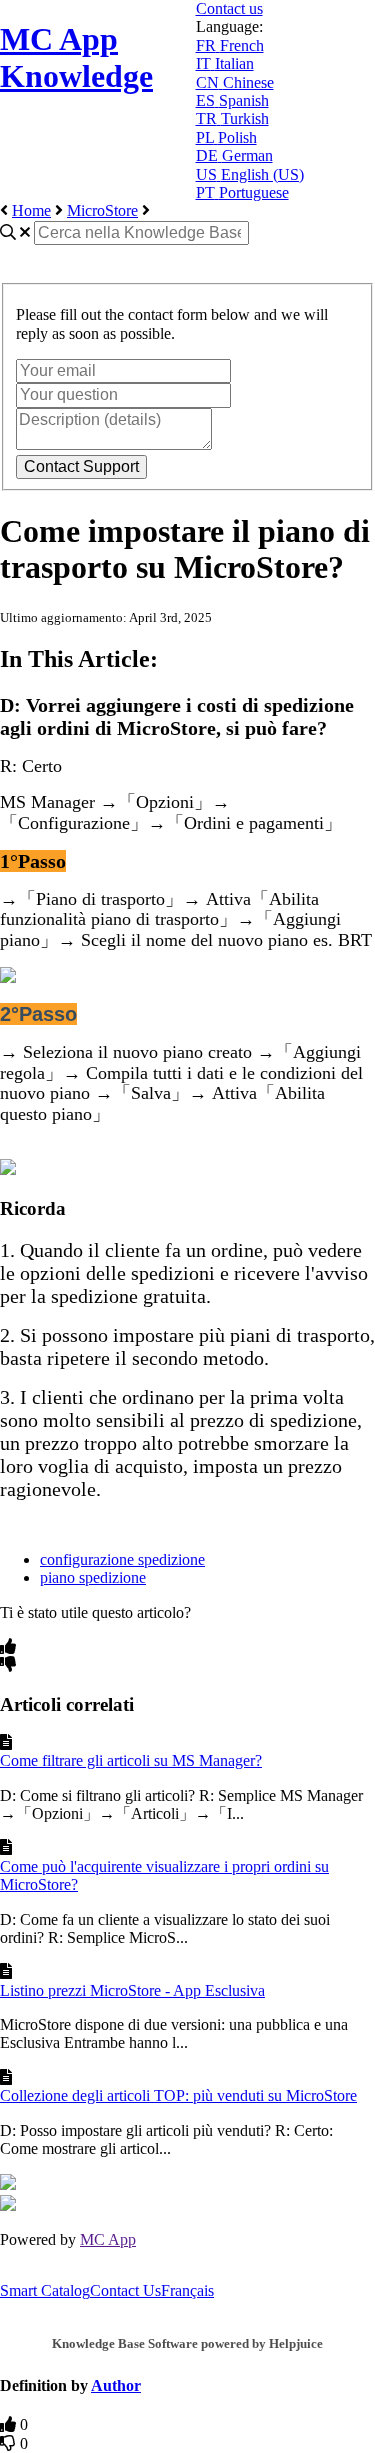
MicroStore (102, 210)
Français (187, 2290)
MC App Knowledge (76, 57)
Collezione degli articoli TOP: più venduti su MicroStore (178, 2095)
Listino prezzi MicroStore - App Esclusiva (132, 1990)
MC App (108, 2239)
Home (31, 210)
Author (116, 2385)
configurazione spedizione (122, 1559)
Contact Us (125, 2290)
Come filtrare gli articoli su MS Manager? (131, 1760)
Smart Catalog (45, 2290)
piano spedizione (93, 1577)
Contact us (229, 8)
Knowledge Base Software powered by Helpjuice (187, 2343)
